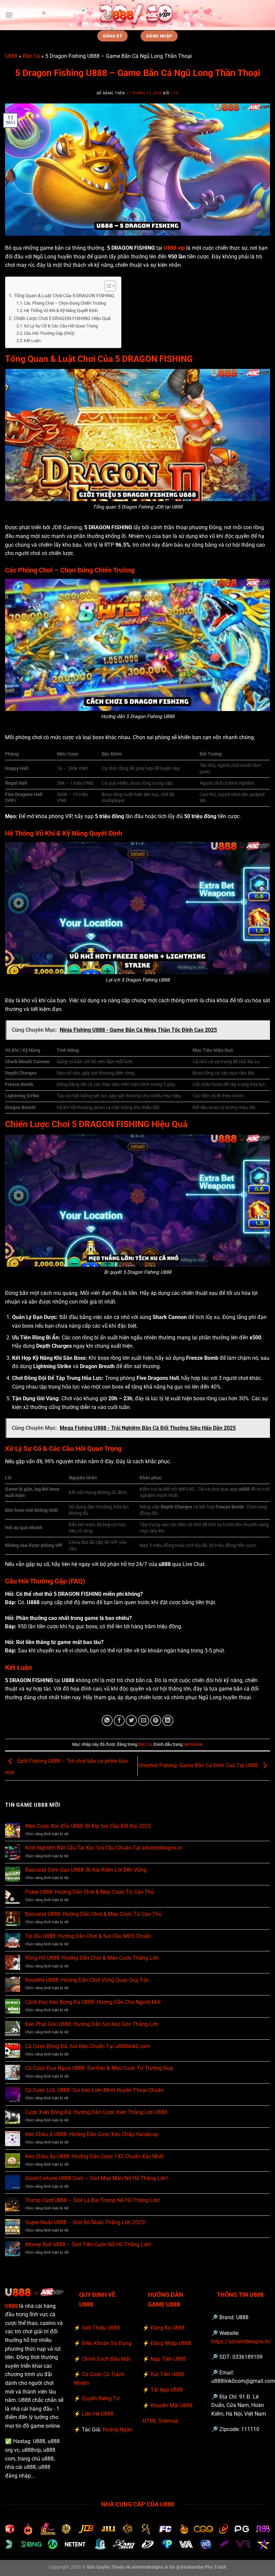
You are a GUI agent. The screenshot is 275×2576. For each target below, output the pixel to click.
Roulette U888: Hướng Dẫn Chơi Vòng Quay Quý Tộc (87, 1980)
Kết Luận (32, 341)
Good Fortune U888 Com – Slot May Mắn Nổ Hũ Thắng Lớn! (96, 2178)
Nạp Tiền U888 (168, 2359)
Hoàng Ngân (118, 2430)
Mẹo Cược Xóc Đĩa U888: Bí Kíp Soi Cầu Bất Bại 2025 (88, 1826)
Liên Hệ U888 (98, 2414)
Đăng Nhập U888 (171, 2343)
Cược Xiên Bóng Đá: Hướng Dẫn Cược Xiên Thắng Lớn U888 (96, 2112)
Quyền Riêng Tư (101, 2398)
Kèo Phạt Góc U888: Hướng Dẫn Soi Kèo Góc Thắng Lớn (92, 2024)
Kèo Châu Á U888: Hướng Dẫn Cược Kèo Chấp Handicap (92, 2134)
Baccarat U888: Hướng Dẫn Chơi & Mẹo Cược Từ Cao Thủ (93, 1914)
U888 (11, 56)
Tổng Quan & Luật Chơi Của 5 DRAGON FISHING (64, 296)
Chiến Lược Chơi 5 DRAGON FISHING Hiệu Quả (62, 319)
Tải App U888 (167, 2390)
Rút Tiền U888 (167, 2374)
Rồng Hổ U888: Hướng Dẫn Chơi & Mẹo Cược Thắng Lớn (92, 1958)
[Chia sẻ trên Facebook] (119, 1721)
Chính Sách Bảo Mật (106, 2359)
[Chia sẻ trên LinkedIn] (168, 1721)
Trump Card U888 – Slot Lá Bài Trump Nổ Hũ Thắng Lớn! (93, 2200)
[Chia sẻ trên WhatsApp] (107, 1721)
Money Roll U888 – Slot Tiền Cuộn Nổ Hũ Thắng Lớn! (88, 2244)
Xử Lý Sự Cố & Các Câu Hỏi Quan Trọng (61, 326)
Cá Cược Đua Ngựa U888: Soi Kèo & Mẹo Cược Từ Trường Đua (99, 2068)
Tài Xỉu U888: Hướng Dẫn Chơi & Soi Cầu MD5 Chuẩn (88, 1936)
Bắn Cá (31, 56)
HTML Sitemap (160, 2421)
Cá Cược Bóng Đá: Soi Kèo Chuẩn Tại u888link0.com (88, 2046)
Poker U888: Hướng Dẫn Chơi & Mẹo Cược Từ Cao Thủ (90, 1892)
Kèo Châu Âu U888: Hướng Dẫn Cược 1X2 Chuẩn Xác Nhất (94, 2156)
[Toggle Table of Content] (107, 286)
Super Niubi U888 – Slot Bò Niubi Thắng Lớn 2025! (85, 2222)
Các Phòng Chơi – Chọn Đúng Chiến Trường (65, 303)
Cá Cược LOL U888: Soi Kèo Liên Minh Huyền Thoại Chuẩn (94, 2090)
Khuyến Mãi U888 (172, 2405)
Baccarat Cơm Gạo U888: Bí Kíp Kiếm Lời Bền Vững (86, 1870)
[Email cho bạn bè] (144, 1721)
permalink (193, 1744)
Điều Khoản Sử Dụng (107, 2343)
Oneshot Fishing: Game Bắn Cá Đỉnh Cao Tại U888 (199, 1766)
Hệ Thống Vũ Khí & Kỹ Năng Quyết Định (61, 310)
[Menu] (9, 15)
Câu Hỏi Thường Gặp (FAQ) (49, 333)
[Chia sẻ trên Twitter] (131, 1721)
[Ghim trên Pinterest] (156, 1721)
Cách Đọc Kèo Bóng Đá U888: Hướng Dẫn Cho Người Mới (93, 2002)
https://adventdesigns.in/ (241, 2341)
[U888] (137, 15)
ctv (175, 93)
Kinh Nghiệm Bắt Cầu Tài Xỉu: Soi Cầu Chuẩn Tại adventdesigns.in (104, 1848)
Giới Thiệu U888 (101, 2328)
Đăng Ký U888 (168, 2328)
